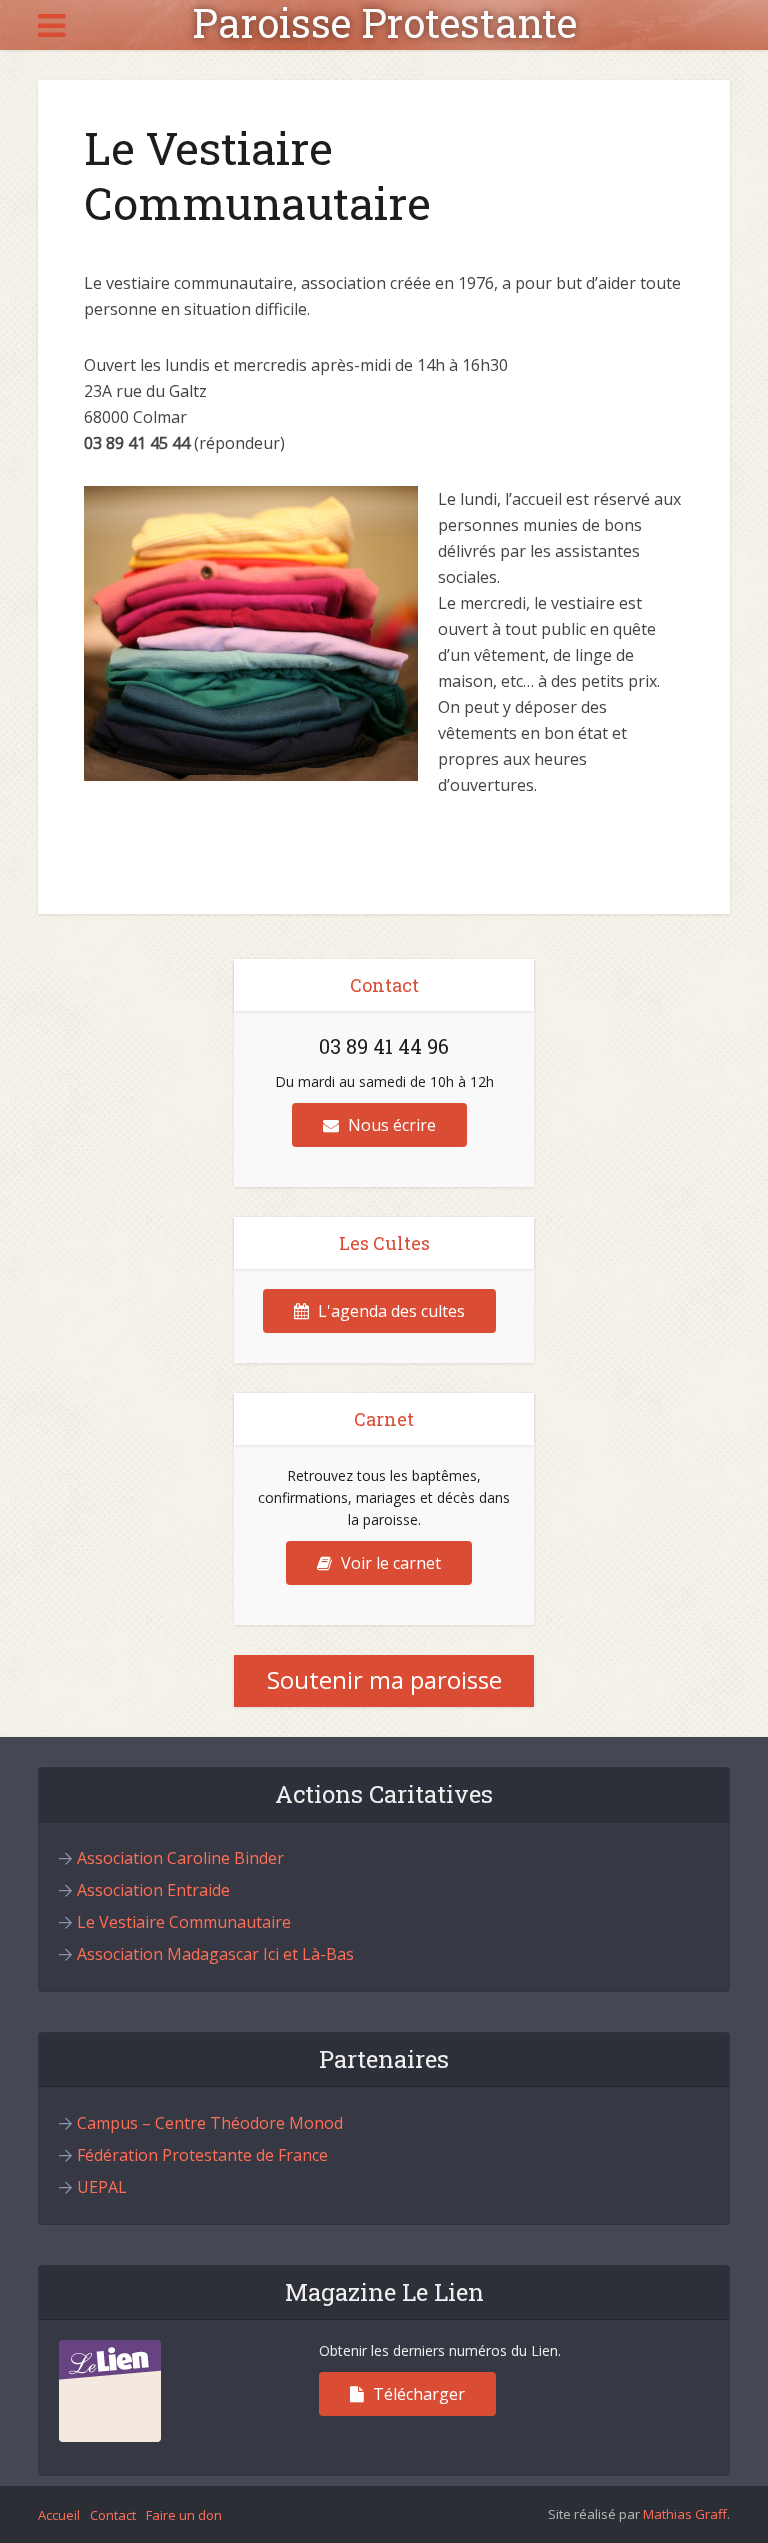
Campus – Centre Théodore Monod (210, 2123)
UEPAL (102, 2187)
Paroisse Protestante (384, 23)
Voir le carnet (389, 1563)
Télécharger (417, 2394)
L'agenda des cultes (389, 1311)
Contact (113, 2515)
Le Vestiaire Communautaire (184, 1922)
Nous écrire (390, 1125)
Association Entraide (153, 1890)
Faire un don (184, 2515)
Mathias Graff (685, 2514)
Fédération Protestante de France (202, 2155)
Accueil (59, 2515)
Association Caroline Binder (180, 1858)
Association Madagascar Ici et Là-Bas (215, 1954)
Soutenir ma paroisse (384, 1679)
